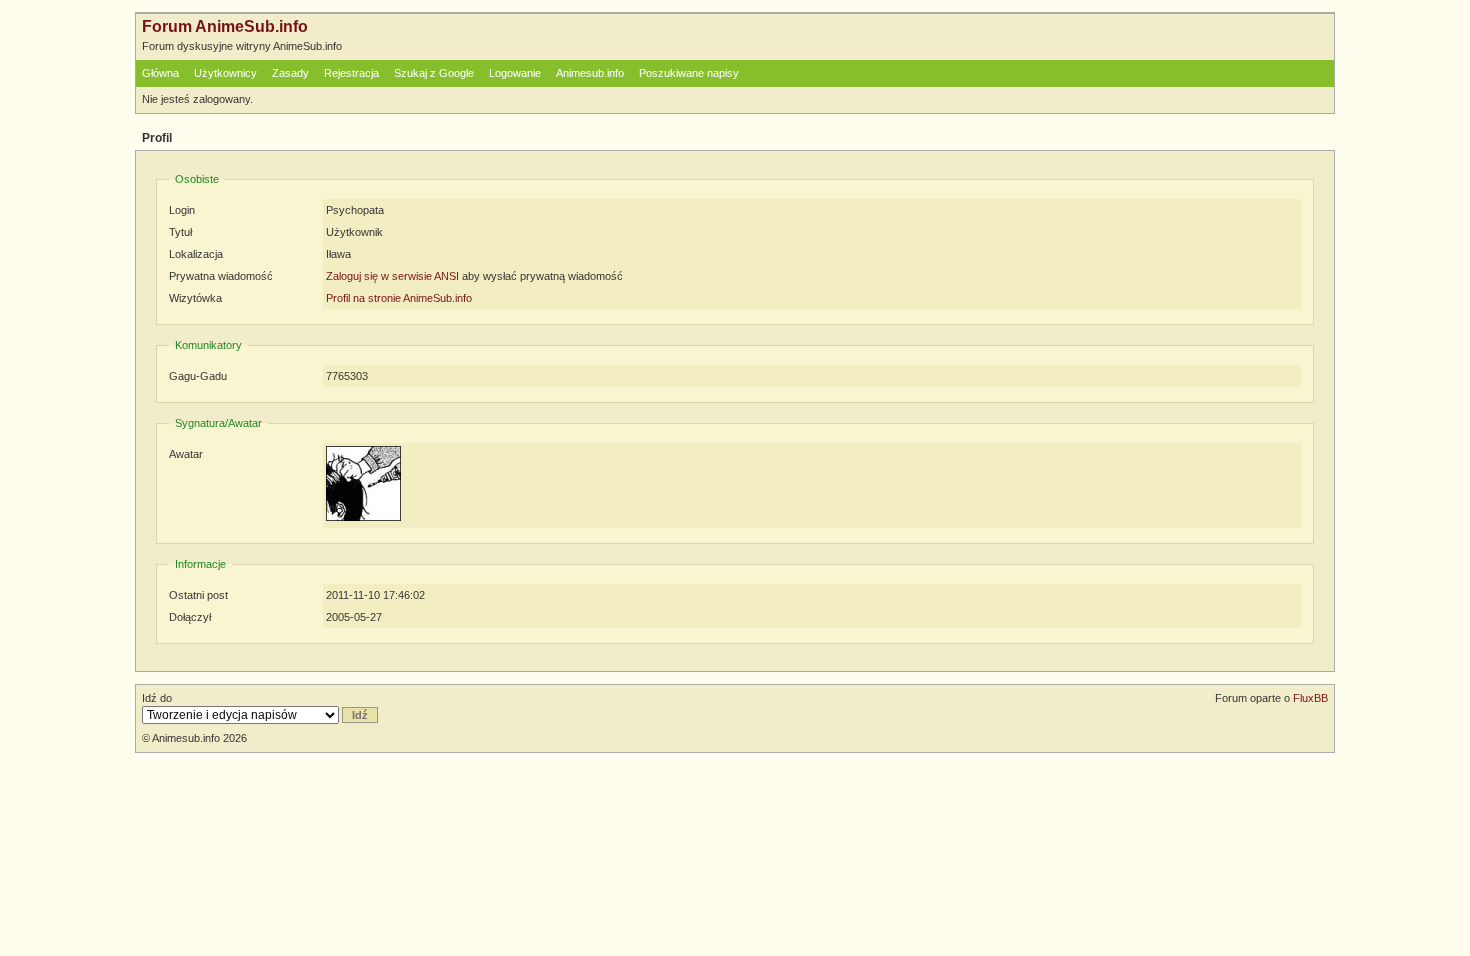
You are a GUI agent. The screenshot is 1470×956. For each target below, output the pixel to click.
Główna (160, 73)
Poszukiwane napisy (689, 73)
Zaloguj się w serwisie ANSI (392, 276)
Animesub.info (590, 73)
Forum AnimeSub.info (225, 26)
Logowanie (515, 73)
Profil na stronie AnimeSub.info (399, 298)
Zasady (290, 73)
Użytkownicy (225, 73)
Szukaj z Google (434, 73)
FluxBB (1310, 698)
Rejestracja (351, 73)
